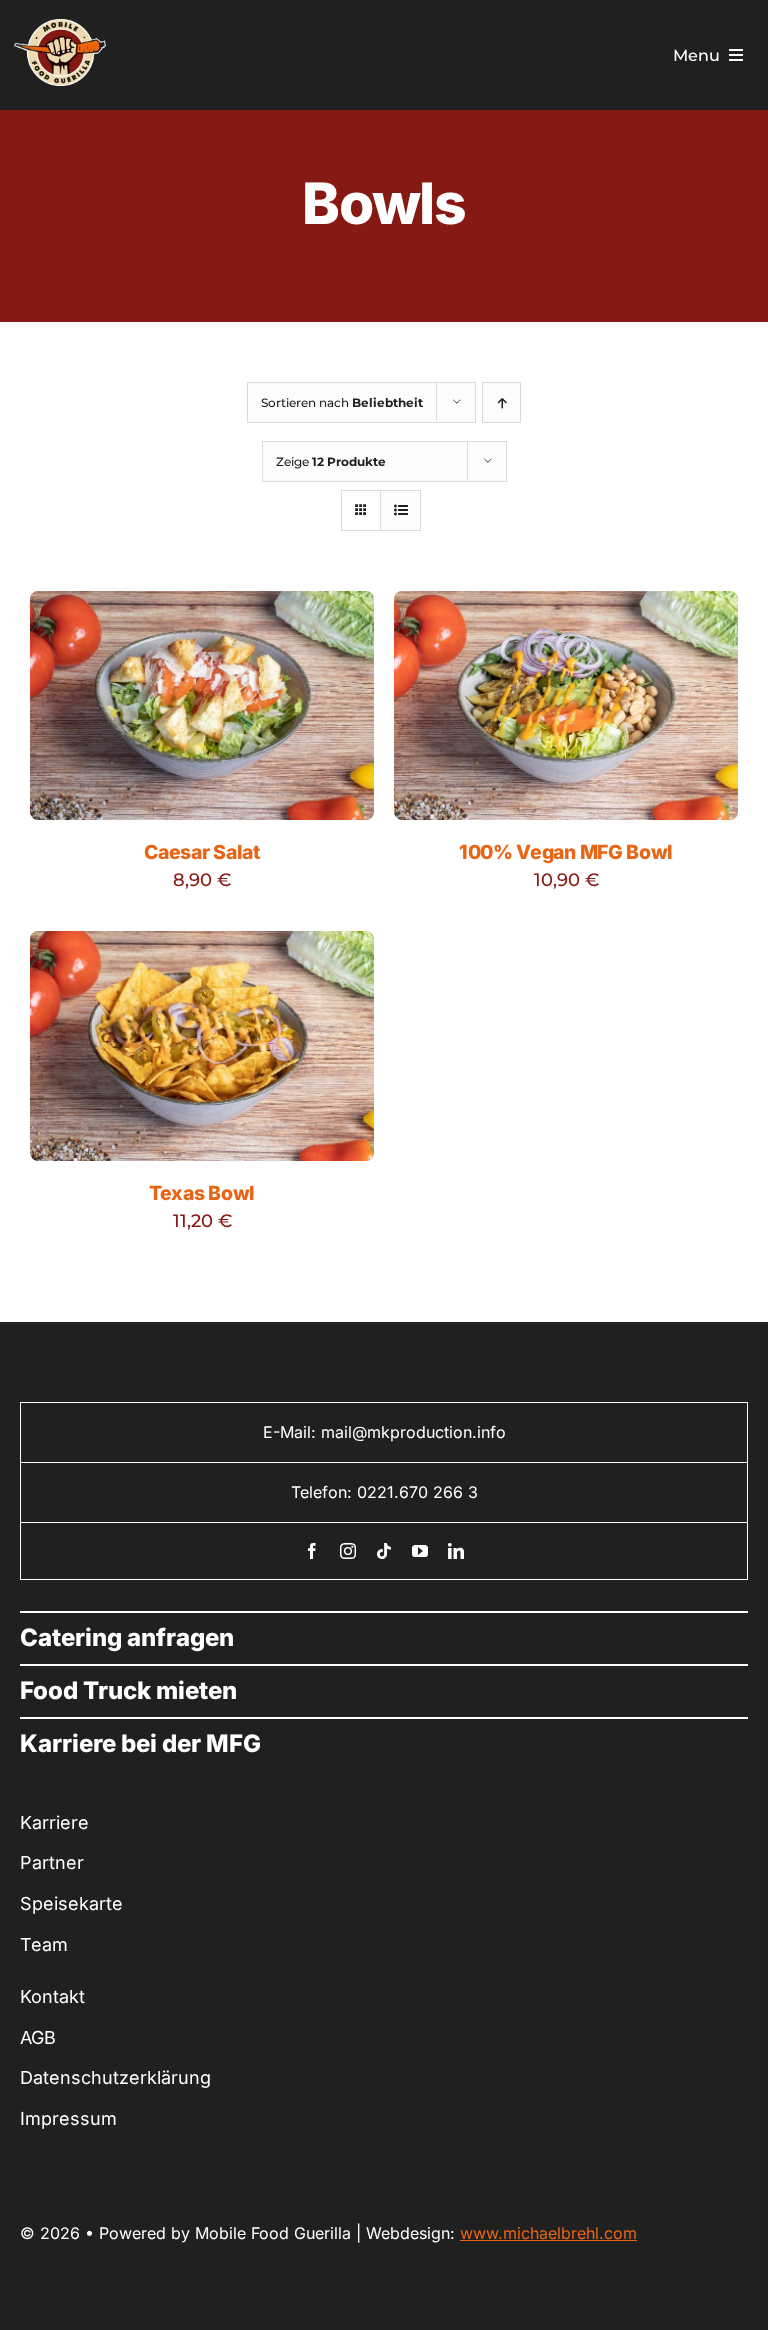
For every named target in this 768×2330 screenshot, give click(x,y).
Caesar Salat (201, 852)
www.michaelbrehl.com (548, 2233)
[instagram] (348, 1551)
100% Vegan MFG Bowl (566, 852)
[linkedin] (456, 1551)
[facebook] (312, 1551)
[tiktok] (384, 1551)
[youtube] (420, 1551)
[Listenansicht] (400, 510)
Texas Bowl (202, 1193)
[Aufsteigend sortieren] (501, 402)
